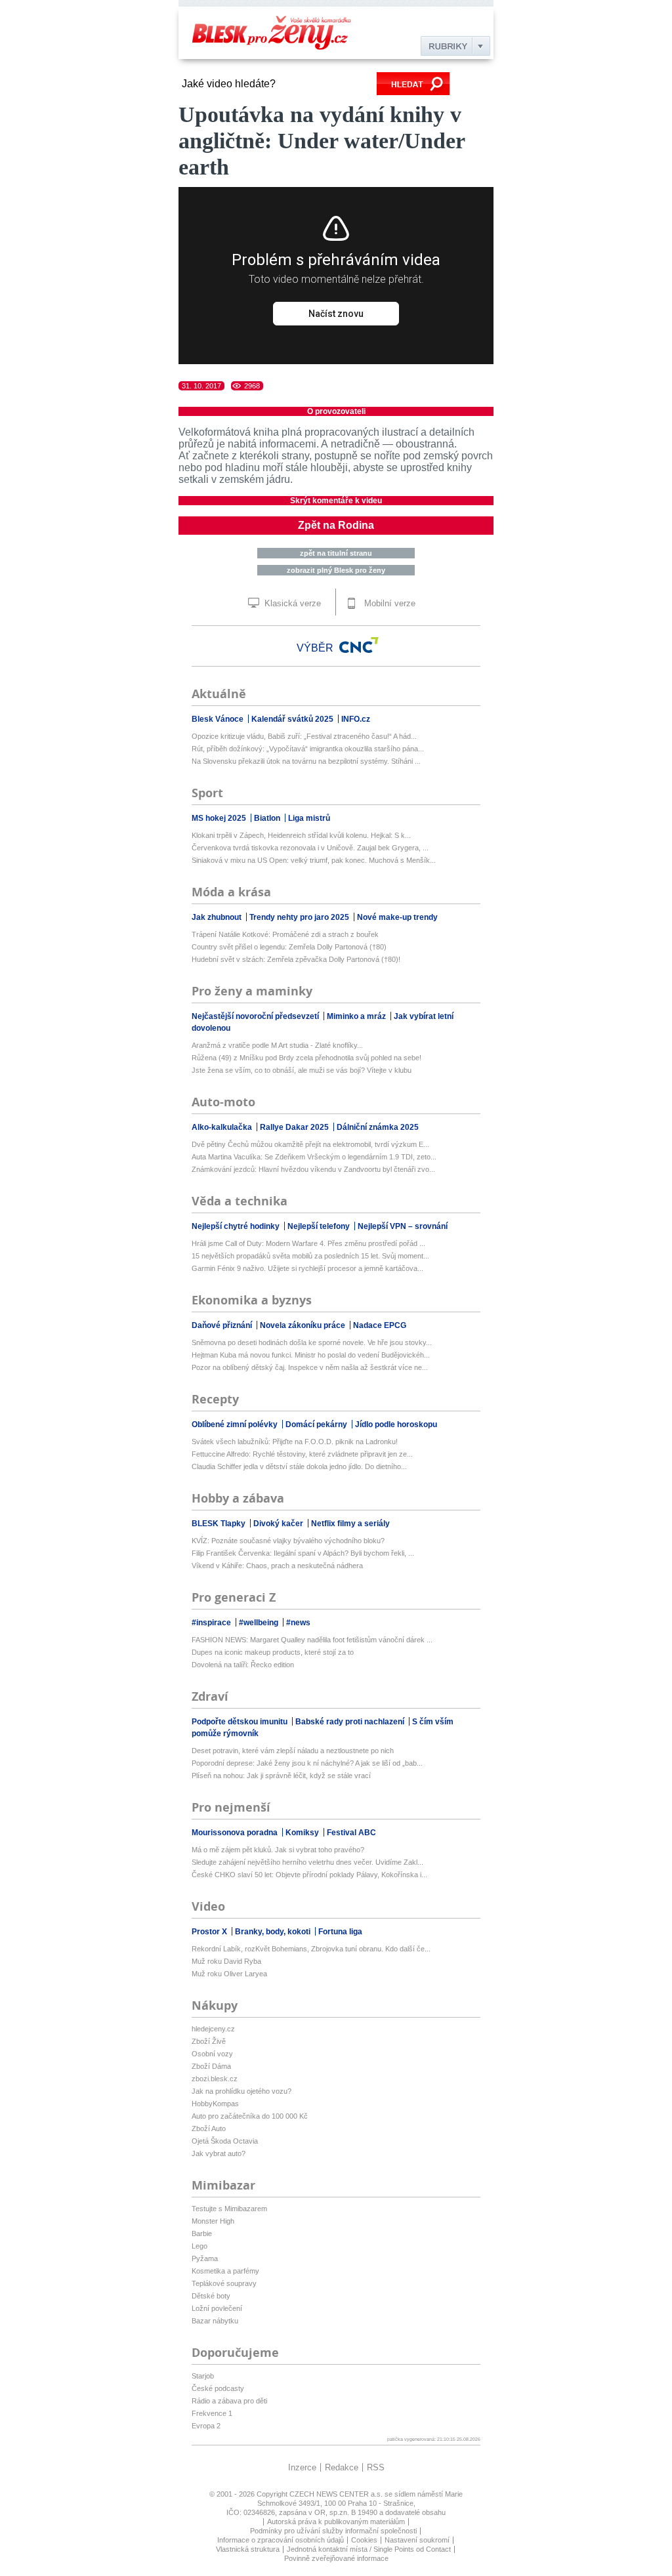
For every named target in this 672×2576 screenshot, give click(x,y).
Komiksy (303, 1833)
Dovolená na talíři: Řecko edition (243, 1665)
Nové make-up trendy (397, 917)
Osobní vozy (212, 2054)
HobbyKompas (215, 2104)
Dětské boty (211, 2296)
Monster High (213, 2221)
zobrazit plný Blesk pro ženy (336, 570)
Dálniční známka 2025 (378, 1127)
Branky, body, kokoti (274, 1932)
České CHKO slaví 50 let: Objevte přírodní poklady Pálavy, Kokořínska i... (309, 1875)
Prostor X (210, 1932)
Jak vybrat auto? (219, 2153)
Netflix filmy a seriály (350, 1524)
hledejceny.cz (213, 2029)
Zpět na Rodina (336, 525)
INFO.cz (356, 719)
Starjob (203, 2376)
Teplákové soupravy (224, 2283)
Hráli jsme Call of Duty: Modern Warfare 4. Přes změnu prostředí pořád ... (308, 1243)
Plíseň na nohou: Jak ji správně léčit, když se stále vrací (281, 1776)
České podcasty (218, 2388)
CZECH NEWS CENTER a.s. (337, 2494)
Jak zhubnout (218, 917)
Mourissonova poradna (236, 1833)
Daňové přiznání (223, 1325)
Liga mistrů (309, 818)
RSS (376, 2467)
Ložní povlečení (217, 2308)
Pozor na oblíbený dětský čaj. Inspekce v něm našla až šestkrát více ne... (310, 1367)
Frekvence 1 (212, 2413)
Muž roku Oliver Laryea (229, 1974)
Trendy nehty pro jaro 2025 (300, 917)
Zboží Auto (209, 2129)
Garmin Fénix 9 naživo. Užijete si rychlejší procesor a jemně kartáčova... (307, 1268)
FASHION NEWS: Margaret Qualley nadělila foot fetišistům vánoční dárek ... (312, 1640)
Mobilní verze (388, 603)
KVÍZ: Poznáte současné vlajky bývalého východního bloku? (288, 1541)
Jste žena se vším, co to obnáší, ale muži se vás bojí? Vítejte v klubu (302, 1070)
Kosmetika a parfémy (225, 2271)
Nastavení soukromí (417, 2540)
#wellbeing (260, 1623)
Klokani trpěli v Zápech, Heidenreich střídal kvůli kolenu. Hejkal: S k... (301, 835)
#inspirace (212, 1623)
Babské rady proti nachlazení (351, 1722)
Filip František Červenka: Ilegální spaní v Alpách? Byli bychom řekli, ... (303, 1553)
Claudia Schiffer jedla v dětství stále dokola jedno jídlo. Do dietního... (299, 1466)
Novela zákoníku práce (304, 1325)
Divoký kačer (279, 1524)
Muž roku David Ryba (226, 1961)
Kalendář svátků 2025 (293, 719)
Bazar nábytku (215, 2321)
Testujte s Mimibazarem (229, 2209)
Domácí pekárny (317, 1424)
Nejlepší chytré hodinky (237, 1226)
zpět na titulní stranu (336, 553)
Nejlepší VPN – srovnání (403, 1226)
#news (298, 1623)
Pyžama (205, 2258)
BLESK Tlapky (220, 1524)
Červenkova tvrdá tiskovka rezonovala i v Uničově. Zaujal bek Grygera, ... (310, 848)
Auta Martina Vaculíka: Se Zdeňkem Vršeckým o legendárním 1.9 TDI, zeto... (314, 1157)
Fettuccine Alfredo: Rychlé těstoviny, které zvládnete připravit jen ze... (302, 1454)
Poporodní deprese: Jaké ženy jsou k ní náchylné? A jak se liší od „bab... (307, 1763)
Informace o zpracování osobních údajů (281, 2540)
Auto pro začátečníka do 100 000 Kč (250, 2116)
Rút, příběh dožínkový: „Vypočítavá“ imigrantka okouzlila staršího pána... (308, 749)
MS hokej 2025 (220, 818)
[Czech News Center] (359, 645)
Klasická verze (291, 603)
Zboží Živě (209, 2041)
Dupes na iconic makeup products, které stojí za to (273, 1652)
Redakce (342, 2467)
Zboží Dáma (211, 2066)
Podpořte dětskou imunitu (241, 1722)
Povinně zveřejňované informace (336, 2558)
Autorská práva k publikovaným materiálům (336, 2522)
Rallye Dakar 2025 (295, 1127)
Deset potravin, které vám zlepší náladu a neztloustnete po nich (293, 1751)
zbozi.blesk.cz (215, 2079)
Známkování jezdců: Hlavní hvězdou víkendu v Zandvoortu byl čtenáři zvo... (313, 1169)
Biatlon (268, 818)
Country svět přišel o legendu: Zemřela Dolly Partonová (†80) (289, 947)
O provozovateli (336, 411)
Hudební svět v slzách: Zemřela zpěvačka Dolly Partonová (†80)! (296, 959)
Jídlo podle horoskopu (396, 1424)
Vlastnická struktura (248, 2549)
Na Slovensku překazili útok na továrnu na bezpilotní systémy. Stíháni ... (306, 761)
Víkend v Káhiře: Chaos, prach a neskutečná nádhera (277, 1566)
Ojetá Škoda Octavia (225, 2141)
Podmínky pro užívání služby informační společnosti (333, 2531)
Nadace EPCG (380, 1325)
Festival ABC (351, 1833)
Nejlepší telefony (320, 1226)
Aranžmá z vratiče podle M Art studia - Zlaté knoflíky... (277, 1045)
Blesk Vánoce (219, 719)
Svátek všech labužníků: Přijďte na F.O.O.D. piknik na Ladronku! (295, 1442)
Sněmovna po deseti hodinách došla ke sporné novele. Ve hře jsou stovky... (312, 1342)
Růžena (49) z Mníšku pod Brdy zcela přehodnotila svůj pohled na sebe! (306, 1058)
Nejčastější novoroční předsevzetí (256, 1016)
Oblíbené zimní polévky (236, 1424)
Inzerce (302, 2467)
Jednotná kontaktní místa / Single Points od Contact (369, 2549)
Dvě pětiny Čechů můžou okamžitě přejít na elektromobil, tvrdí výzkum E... (310, 1144)
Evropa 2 (206, 2426)
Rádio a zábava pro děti (229, 2401)
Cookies (364, 2540)
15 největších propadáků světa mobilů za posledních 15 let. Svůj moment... (310, 1256)
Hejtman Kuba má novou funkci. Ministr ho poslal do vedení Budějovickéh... (311, 1355)
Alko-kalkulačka (223, 1127)
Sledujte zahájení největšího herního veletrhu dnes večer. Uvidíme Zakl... (307, 1862)
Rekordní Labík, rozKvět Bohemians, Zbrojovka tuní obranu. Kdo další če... (311, 1949)
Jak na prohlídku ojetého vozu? (241, 2091)
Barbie (202, 2233)
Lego (199, 2246)
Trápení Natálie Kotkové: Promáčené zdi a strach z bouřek (285, 934)
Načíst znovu (336, 314)
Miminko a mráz (357, 1016)
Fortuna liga (340, 1932)
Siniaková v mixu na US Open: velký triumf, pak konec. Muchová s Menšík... (314, 860)
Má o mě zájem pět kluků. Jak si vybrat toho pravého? (278, 1850)
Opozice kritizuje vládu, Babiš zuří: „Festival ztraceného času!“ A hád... (304, 736)
